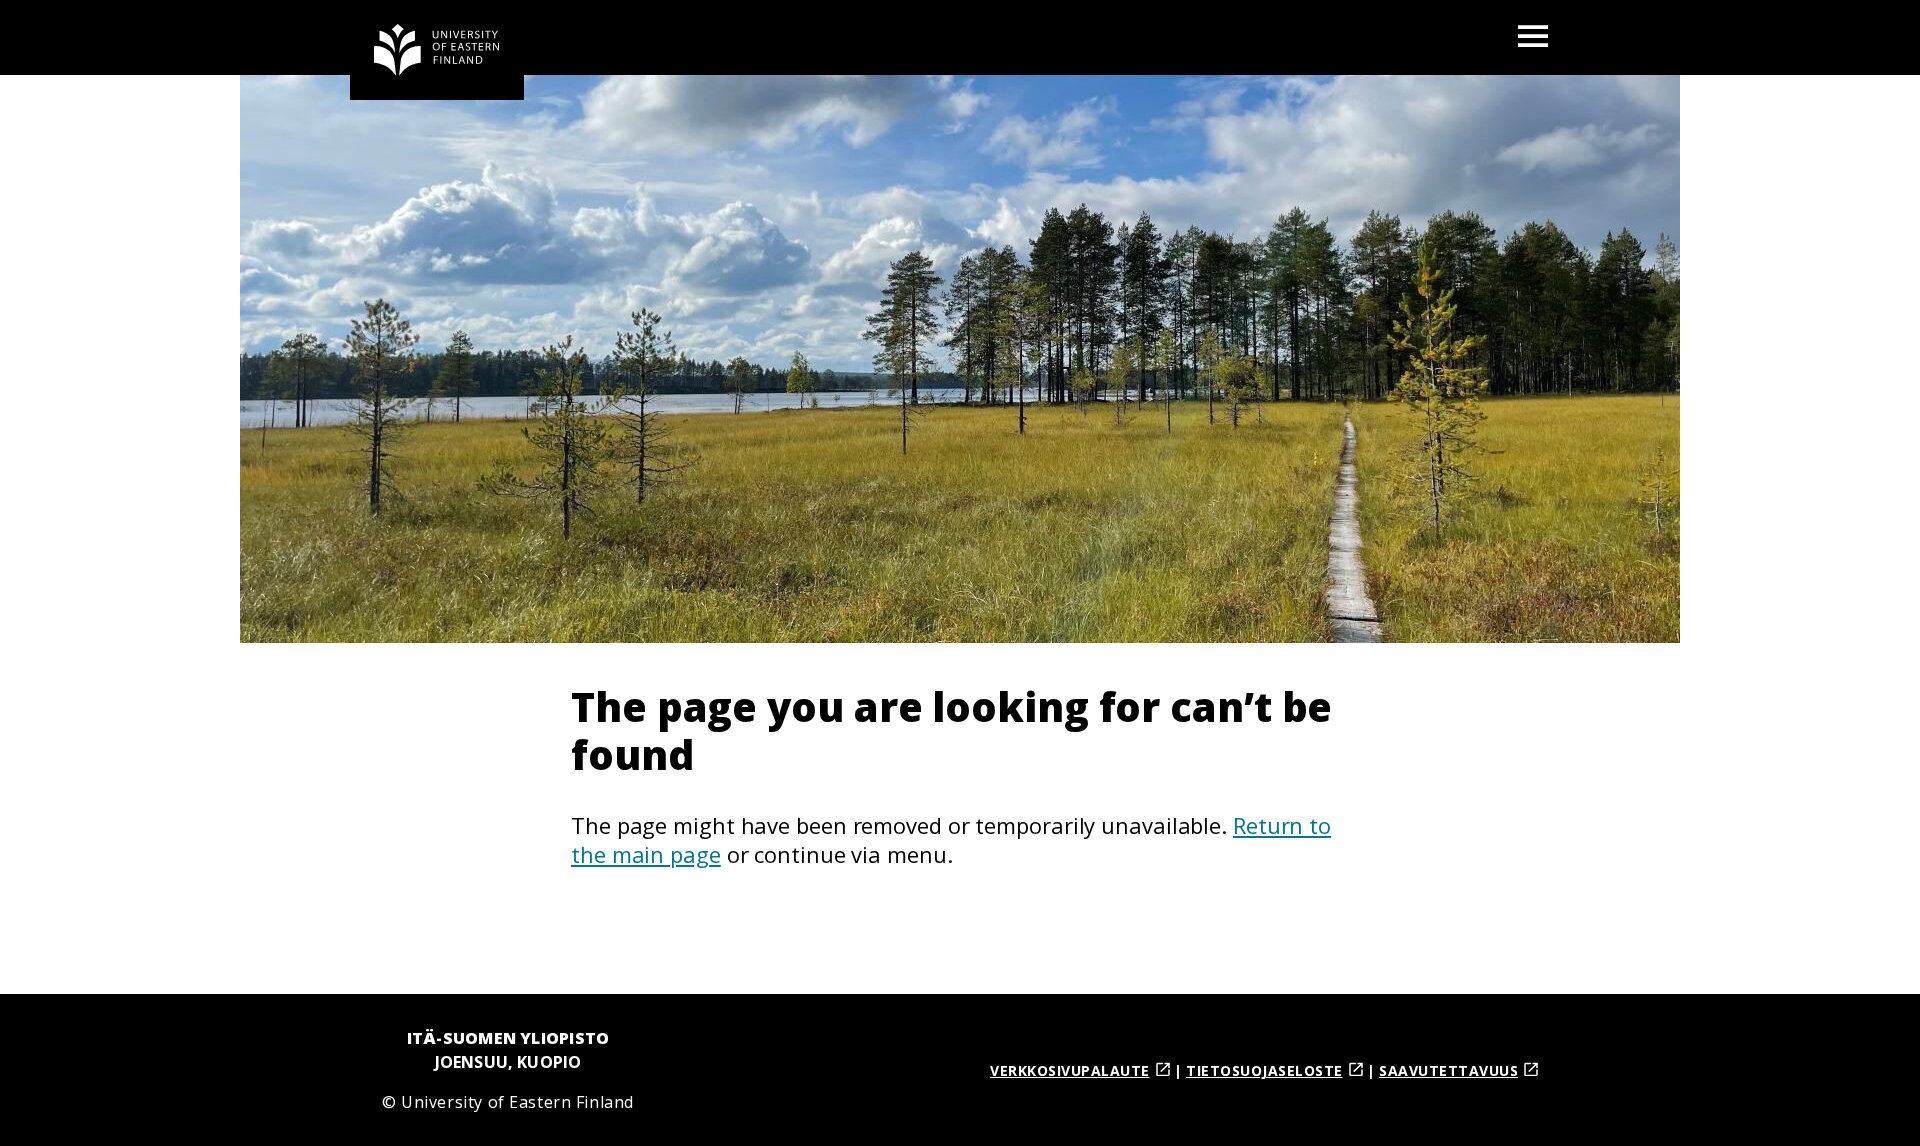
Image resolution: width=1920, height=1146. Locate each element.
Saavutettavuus (1448, 1070)
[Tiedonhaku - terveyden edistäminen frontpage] (437, 50)
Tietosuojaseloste (1264, 1070)
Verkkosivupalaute (1070, 1070)
